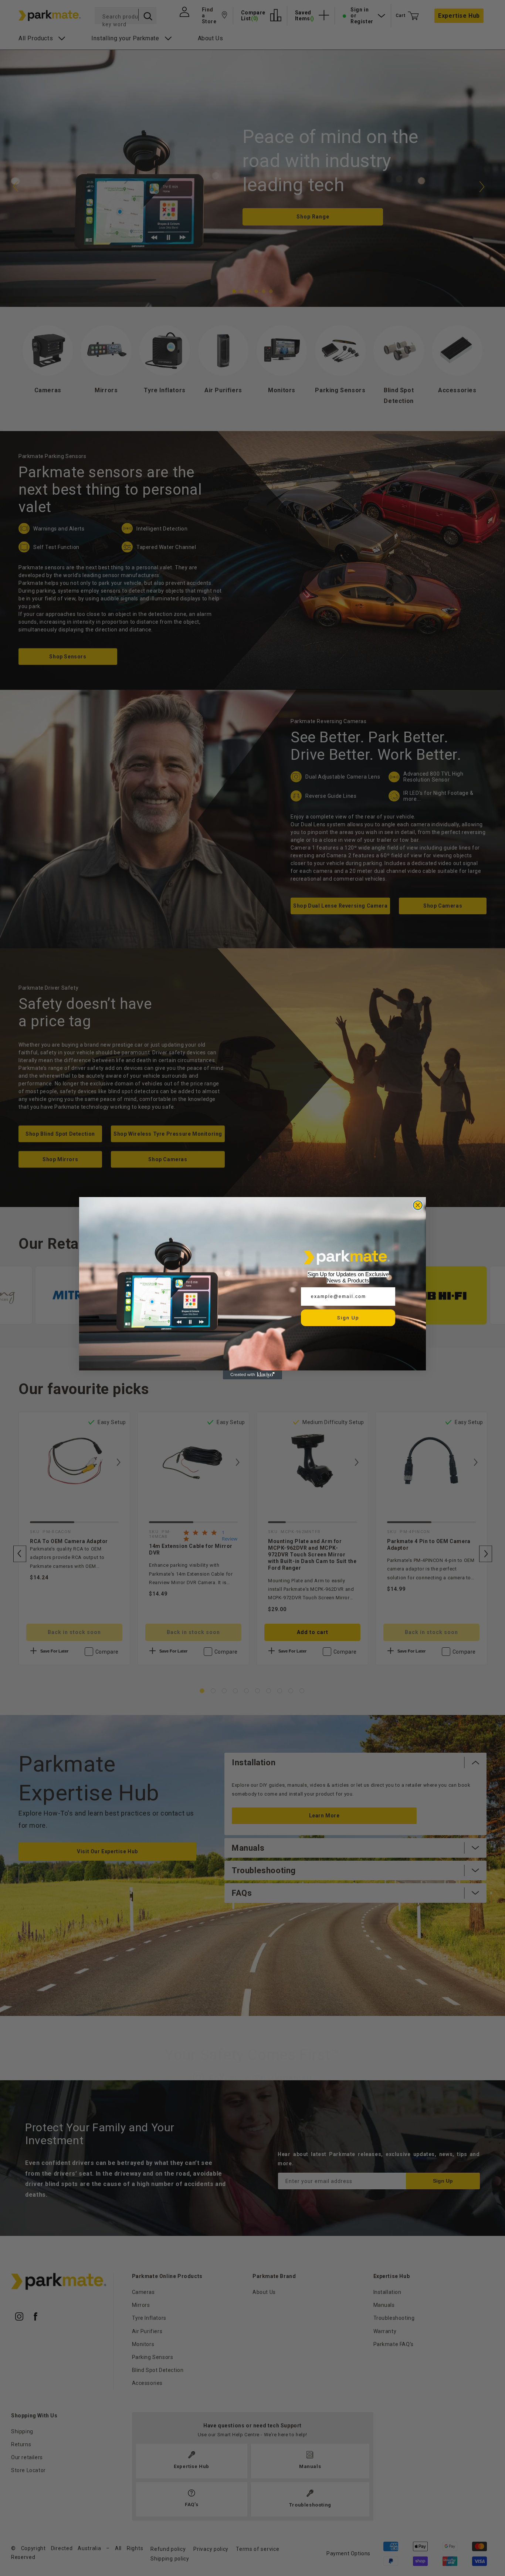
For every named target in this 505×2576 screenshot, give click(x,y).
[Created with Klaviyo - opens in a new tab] (253, 1375)
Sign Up (348, 1318)
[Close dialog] (418, 1205)
